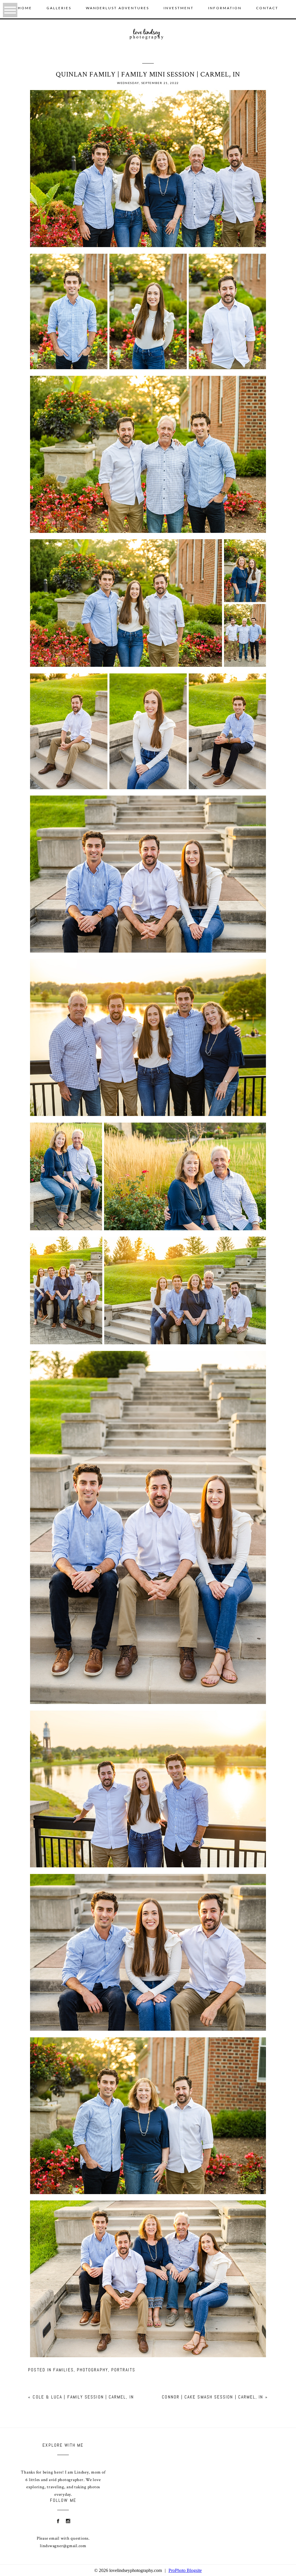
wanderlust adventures (118, 8)
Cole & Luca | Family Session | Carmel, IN (83, 2397)
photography (92, 2370)
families (63, 2370)
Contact (267, 8)
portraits (123, 2370)
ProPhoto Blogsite (185, 2570)
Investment (179, 8)
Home (25, 8)
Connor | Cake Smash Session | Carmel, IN (212, 2397)
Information (225, 8)
